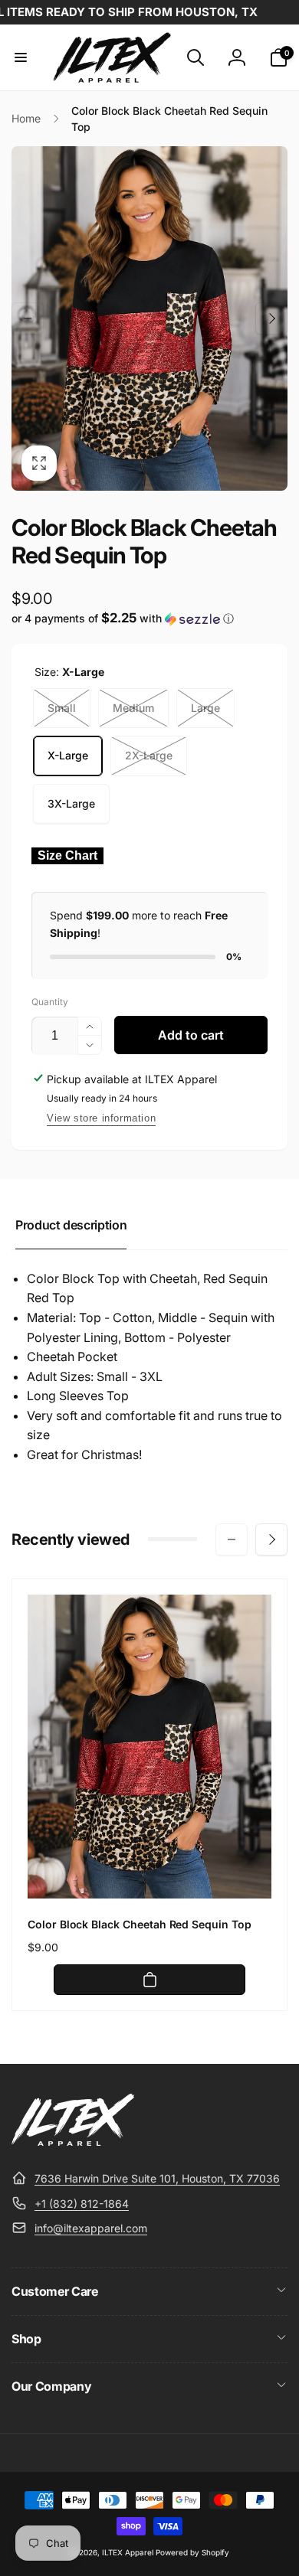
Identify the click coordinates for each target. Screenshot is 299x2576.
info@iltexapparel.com (91, 2228)
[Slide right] (271, 318)
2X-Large (149, 755)
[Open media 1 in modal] (149, 318)
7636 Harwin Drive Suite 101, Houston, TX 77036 (157, 2178)
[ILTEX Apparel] (73, 2141)
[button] (21, 57)
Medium (133, 708)
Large (205, 708)
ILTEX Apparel (128, 2552)
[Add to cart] (149, 1980)
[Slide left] (28, 318)
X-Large (68, 755)
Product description (71, 1225)
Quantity (50, 1002)
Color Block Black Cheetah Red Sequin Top (140, 1924)
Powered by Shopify (192, 2552)
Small (62, 708)
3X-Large (71, 803)
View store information (101, 1118)
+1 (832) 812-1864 (82, 2204)
